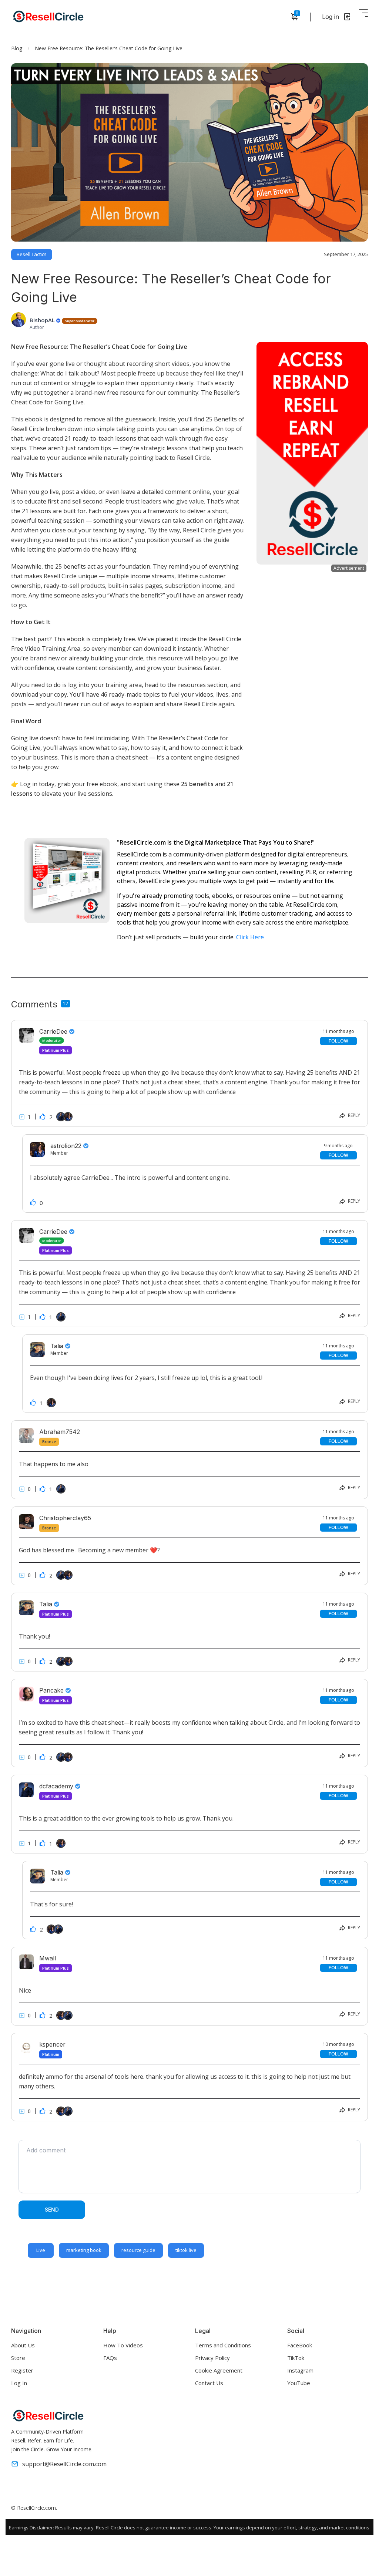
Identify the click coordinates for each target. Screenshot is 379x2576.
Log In (19, 2383)
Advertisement (349, 568)
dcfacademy (57, 1786)
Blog (17, 48)
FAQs (110, 2358)
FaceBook (300, 2345)
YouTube (299, 2383)
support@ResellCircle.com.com (64, 2464)
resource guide (138, 2250)
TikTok (296, 2358)
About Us (23, 2345)
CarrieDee (54, 1031)
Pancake (52, 1690)
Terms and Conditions (223, 2345)
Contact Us (209, 2383)
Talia (47, 1604)
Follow (338, 1041)
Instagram (300, 2370)
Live (41, 2250)
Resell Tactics (32, 254)
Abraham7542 (60, 1432)
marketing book (84, 2250)
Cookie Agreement (219, 2370)
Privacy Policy (212, 2358)
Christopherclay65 (65, 1518)
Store (18, 2358)
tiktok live (186, 2250)
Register (22, 2370)
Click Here (250, 937)
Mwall (48, 1958)
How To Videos (123, 2345)
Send (52, 2210)
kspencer (52, 2044)
